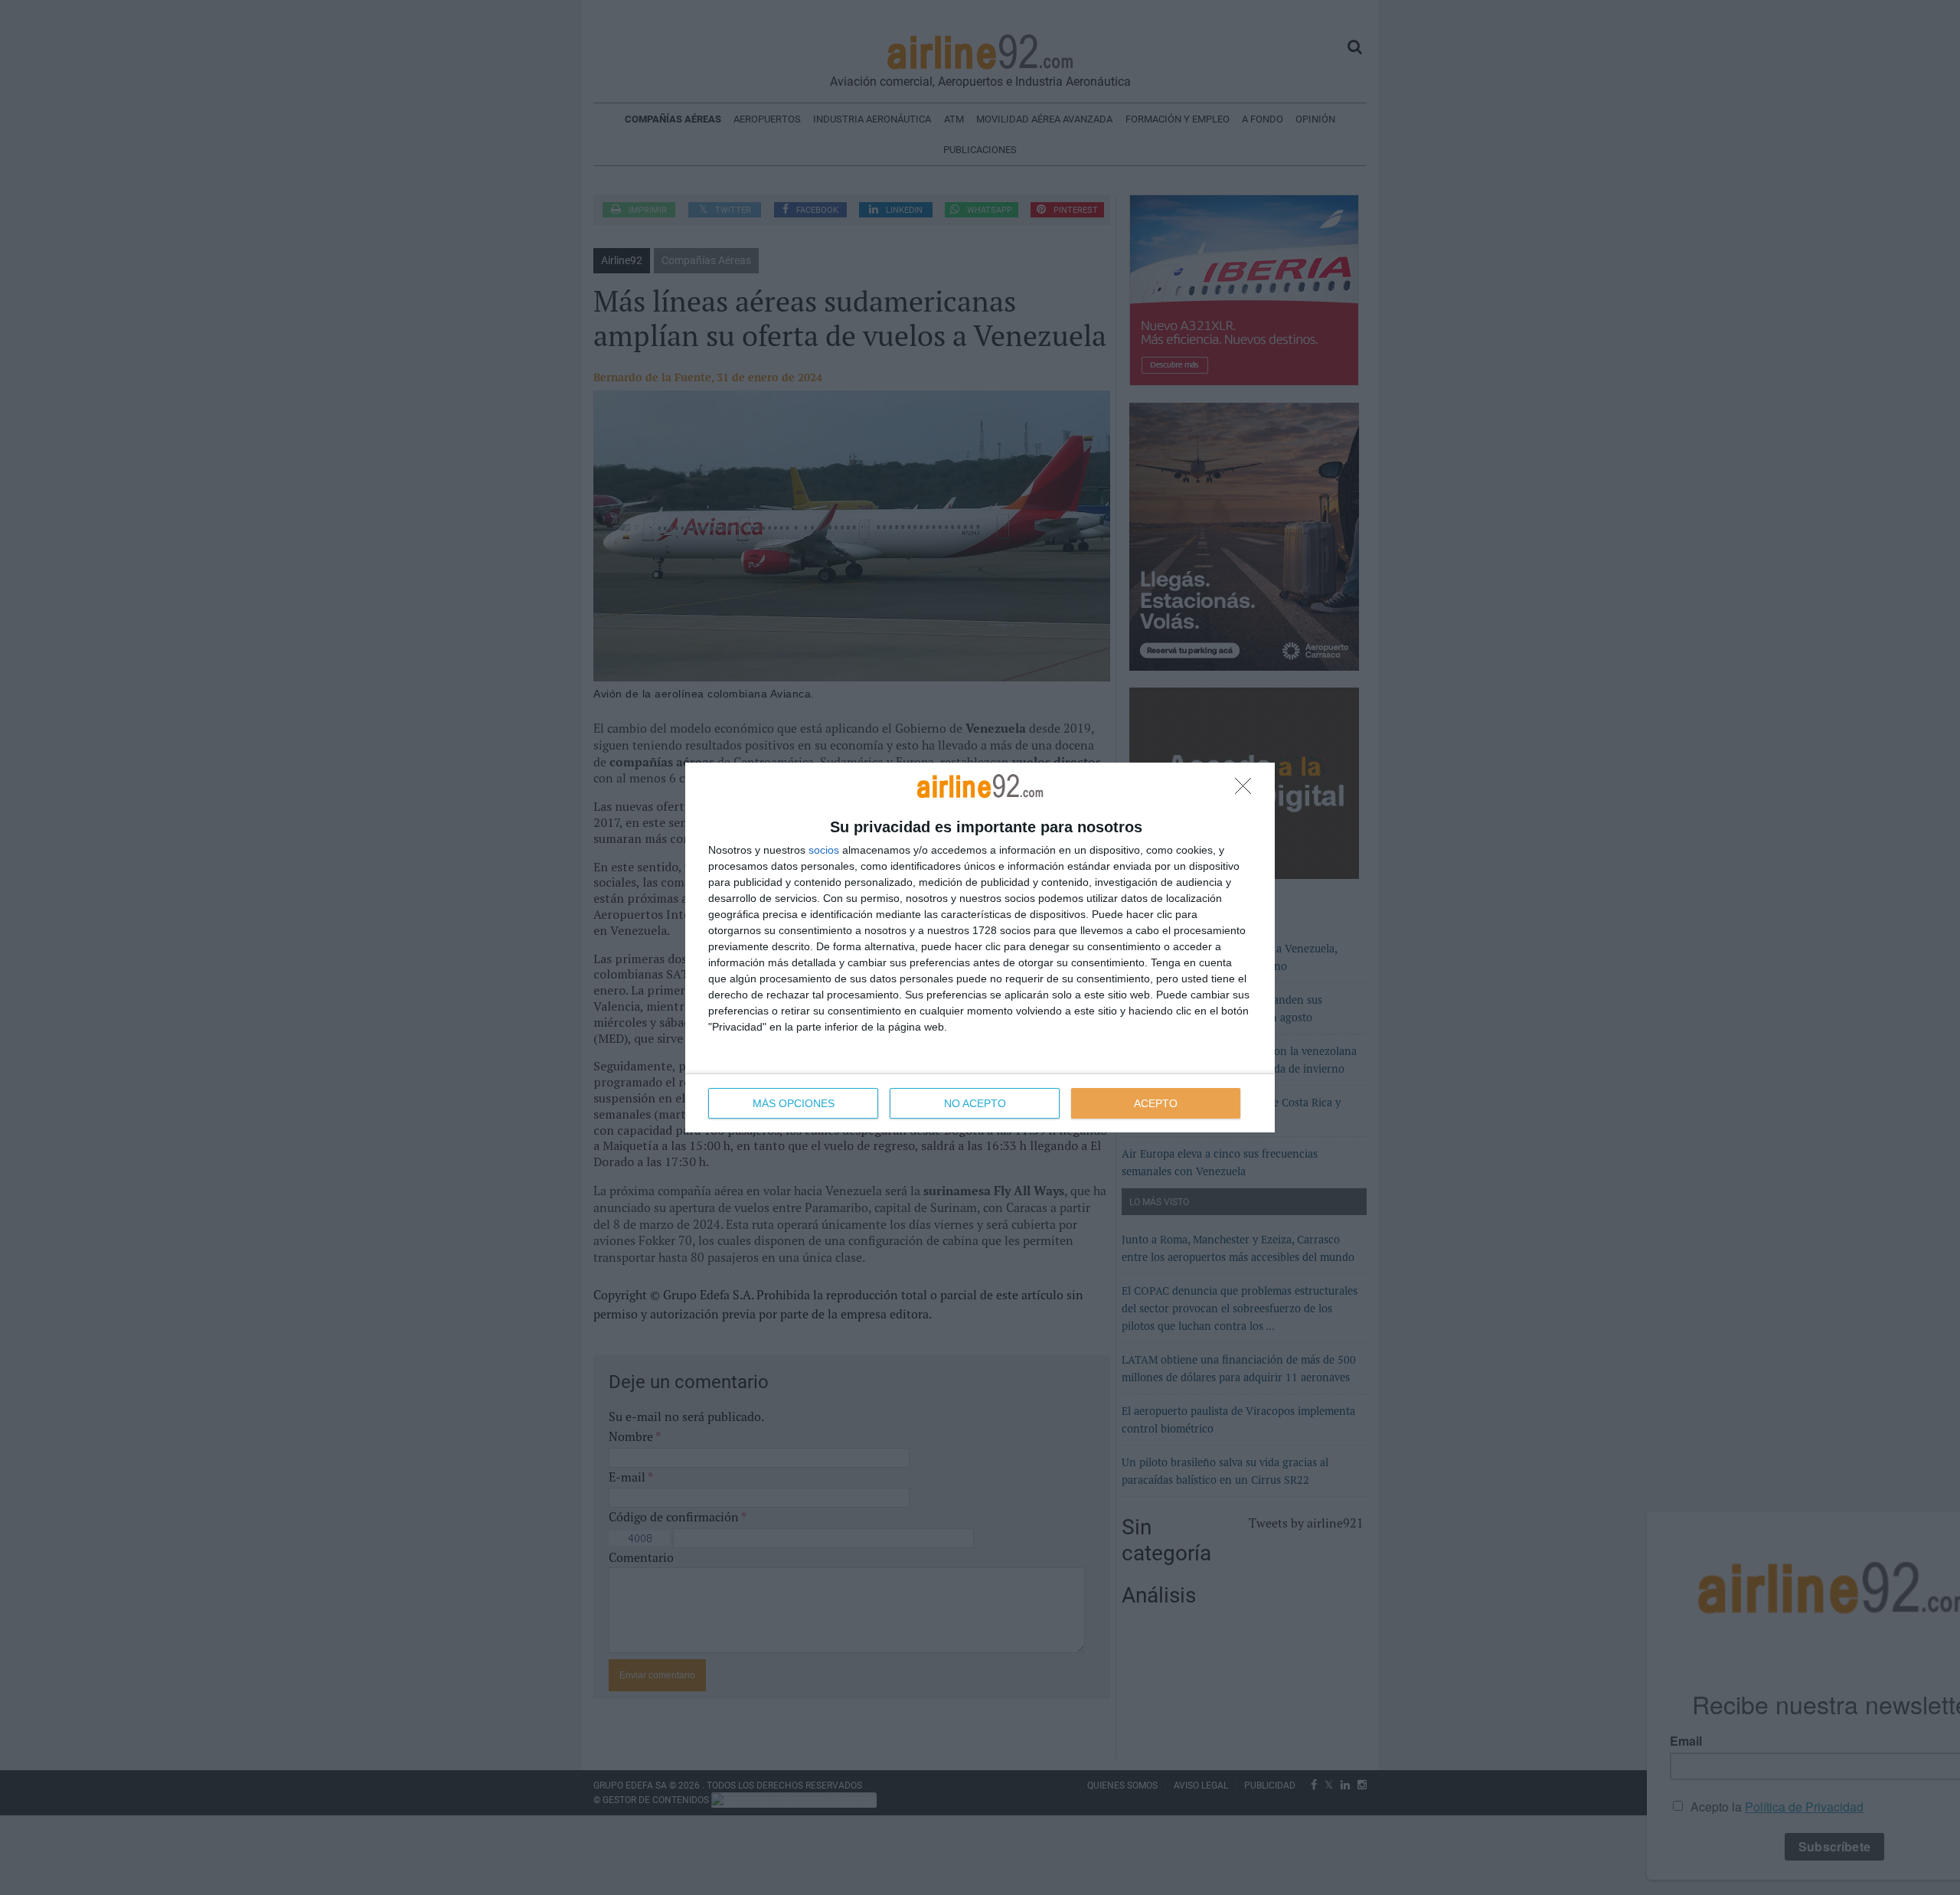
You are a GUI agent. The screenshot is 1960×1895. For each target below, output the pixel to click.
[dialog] (980, 947)
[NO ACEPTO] (1247, 790)
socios (824, 850)
